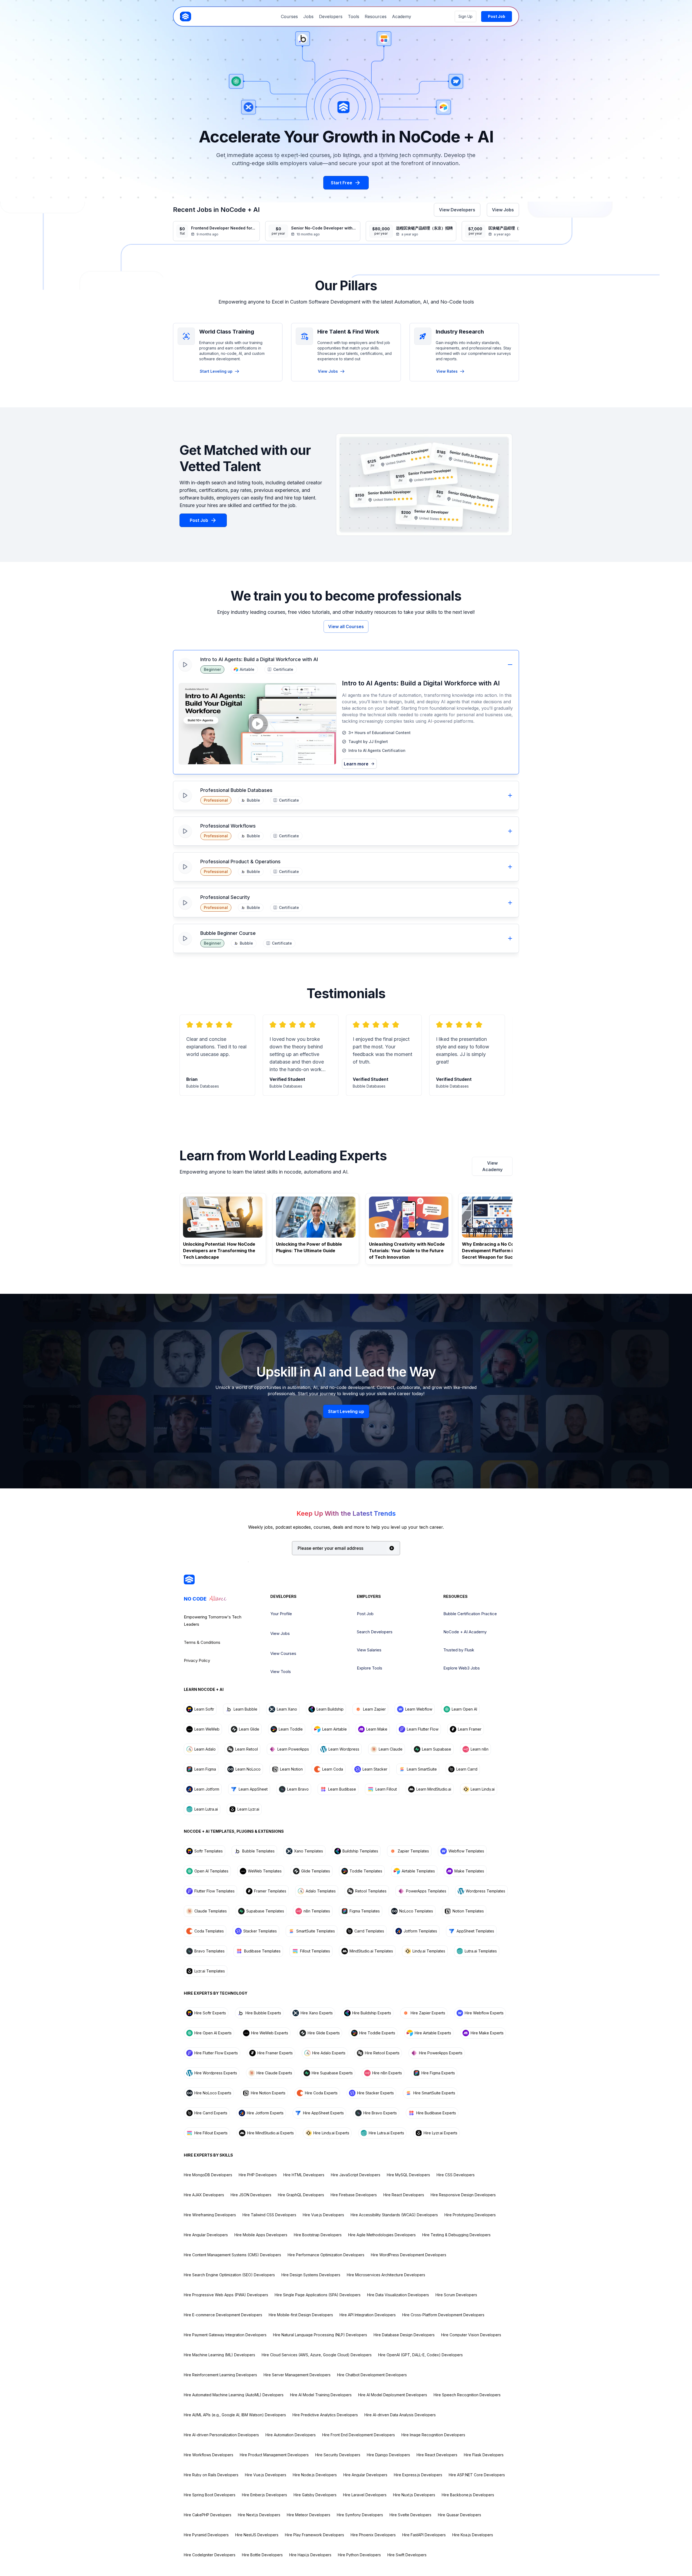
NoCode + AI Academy (465, 1632)
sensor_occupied (186, 336)
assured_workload (304, 336)
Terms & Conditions (202, 1642)
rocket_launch (423, 336)
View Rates (447, 371)
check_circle (344, 733)
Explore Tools (370, 1668)
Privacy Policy (197, 1660)
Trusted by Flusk (459, 1650)
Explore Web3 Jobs (462, 1668)
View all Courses (346, 626)
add (510, 795)
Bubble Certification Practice (470, 1614)
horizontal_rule (510, 665)
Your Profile (281, 1614)
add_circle (392, 1548)
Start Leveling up (216, 371)
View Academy (492, 1166)
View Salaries (369, 1650)
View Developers (457, 210)
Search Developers (375, 1632)
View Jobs (503, 210)
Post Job (365, 1614)
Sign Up (465, 16)
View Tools (281, 1672)
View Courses (283, 1653)
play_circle (258, 724)
